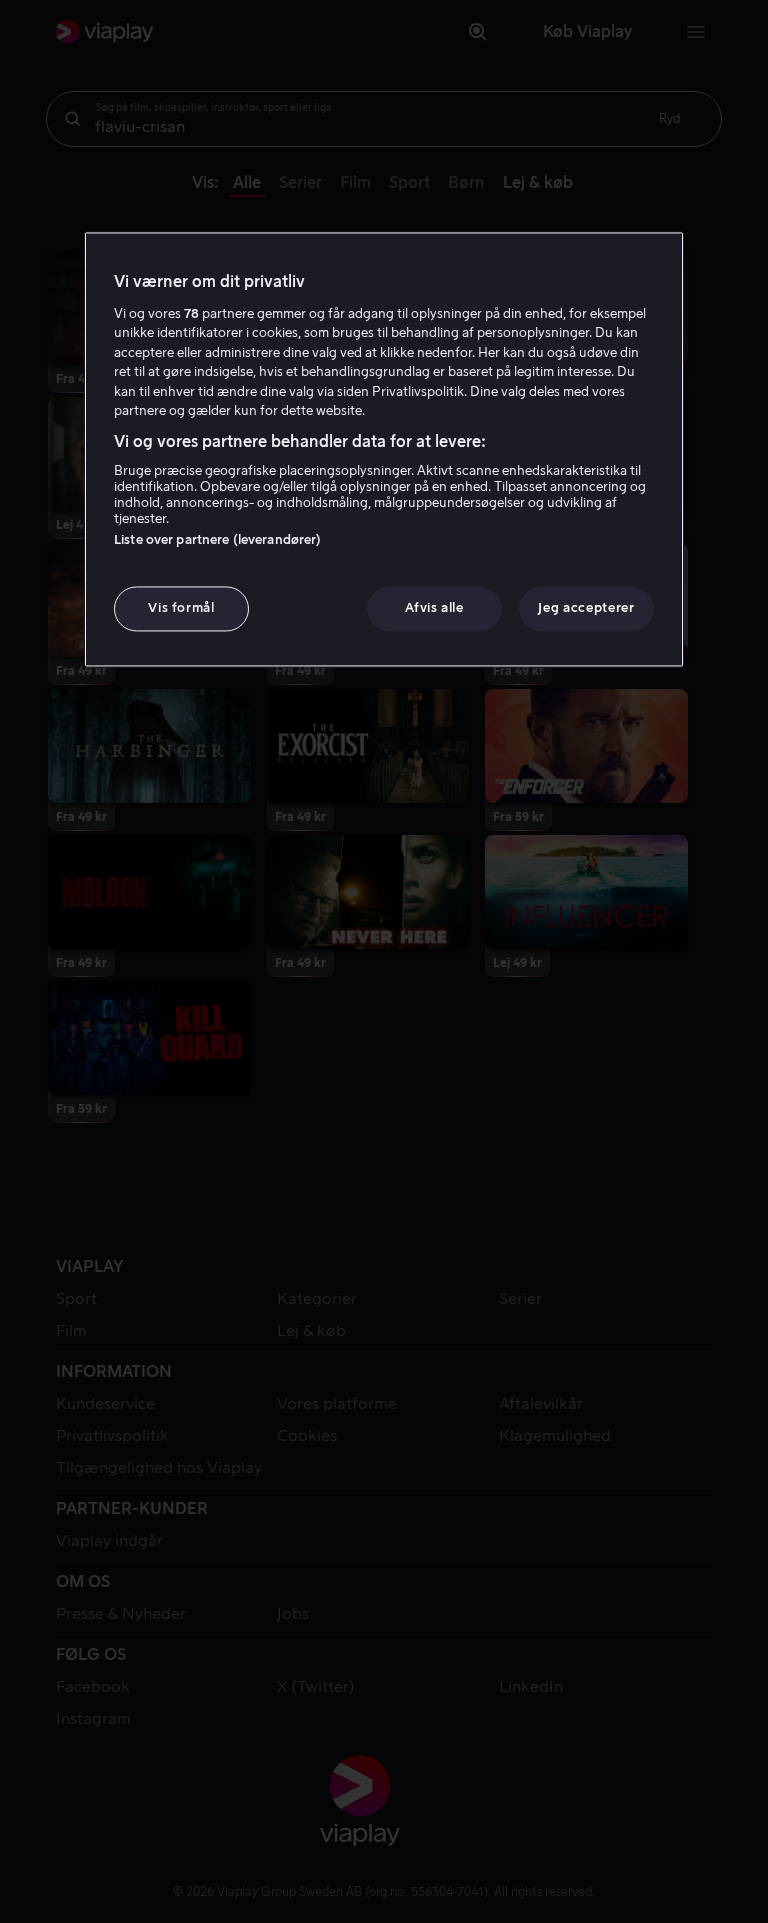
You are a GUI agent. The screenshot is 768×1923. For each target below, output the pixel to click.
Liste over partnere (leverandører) (217, 540)
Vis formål (181, 608)
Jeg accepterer (586, 608)
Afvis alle (434, 608)
